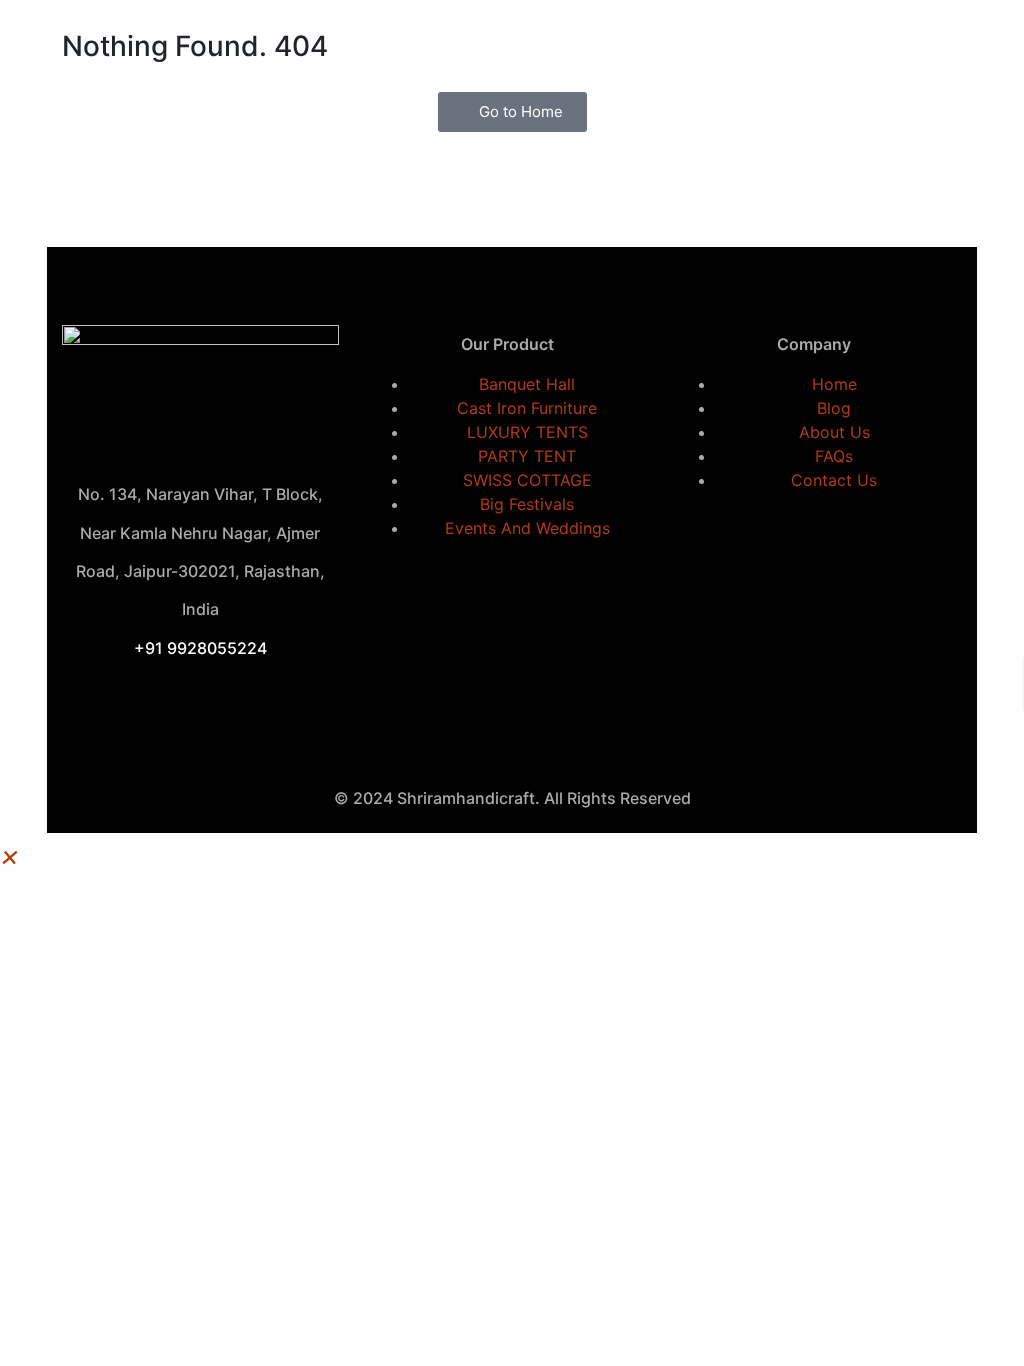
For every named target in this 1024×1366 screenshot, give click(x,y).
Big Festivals (527, 504)
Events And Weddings (527, 528)
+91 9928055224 (200, 648)
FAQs (834, 456)
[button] (10, 855)
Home (834, 384)
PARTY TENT (527, 456)
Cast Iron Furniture (527, 408)
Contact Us (834, 480)
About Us (834, 432)
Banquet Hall (527, 384)
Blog (834, 408)
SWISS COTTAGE (527, 480)
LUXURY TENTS (527, 432)
